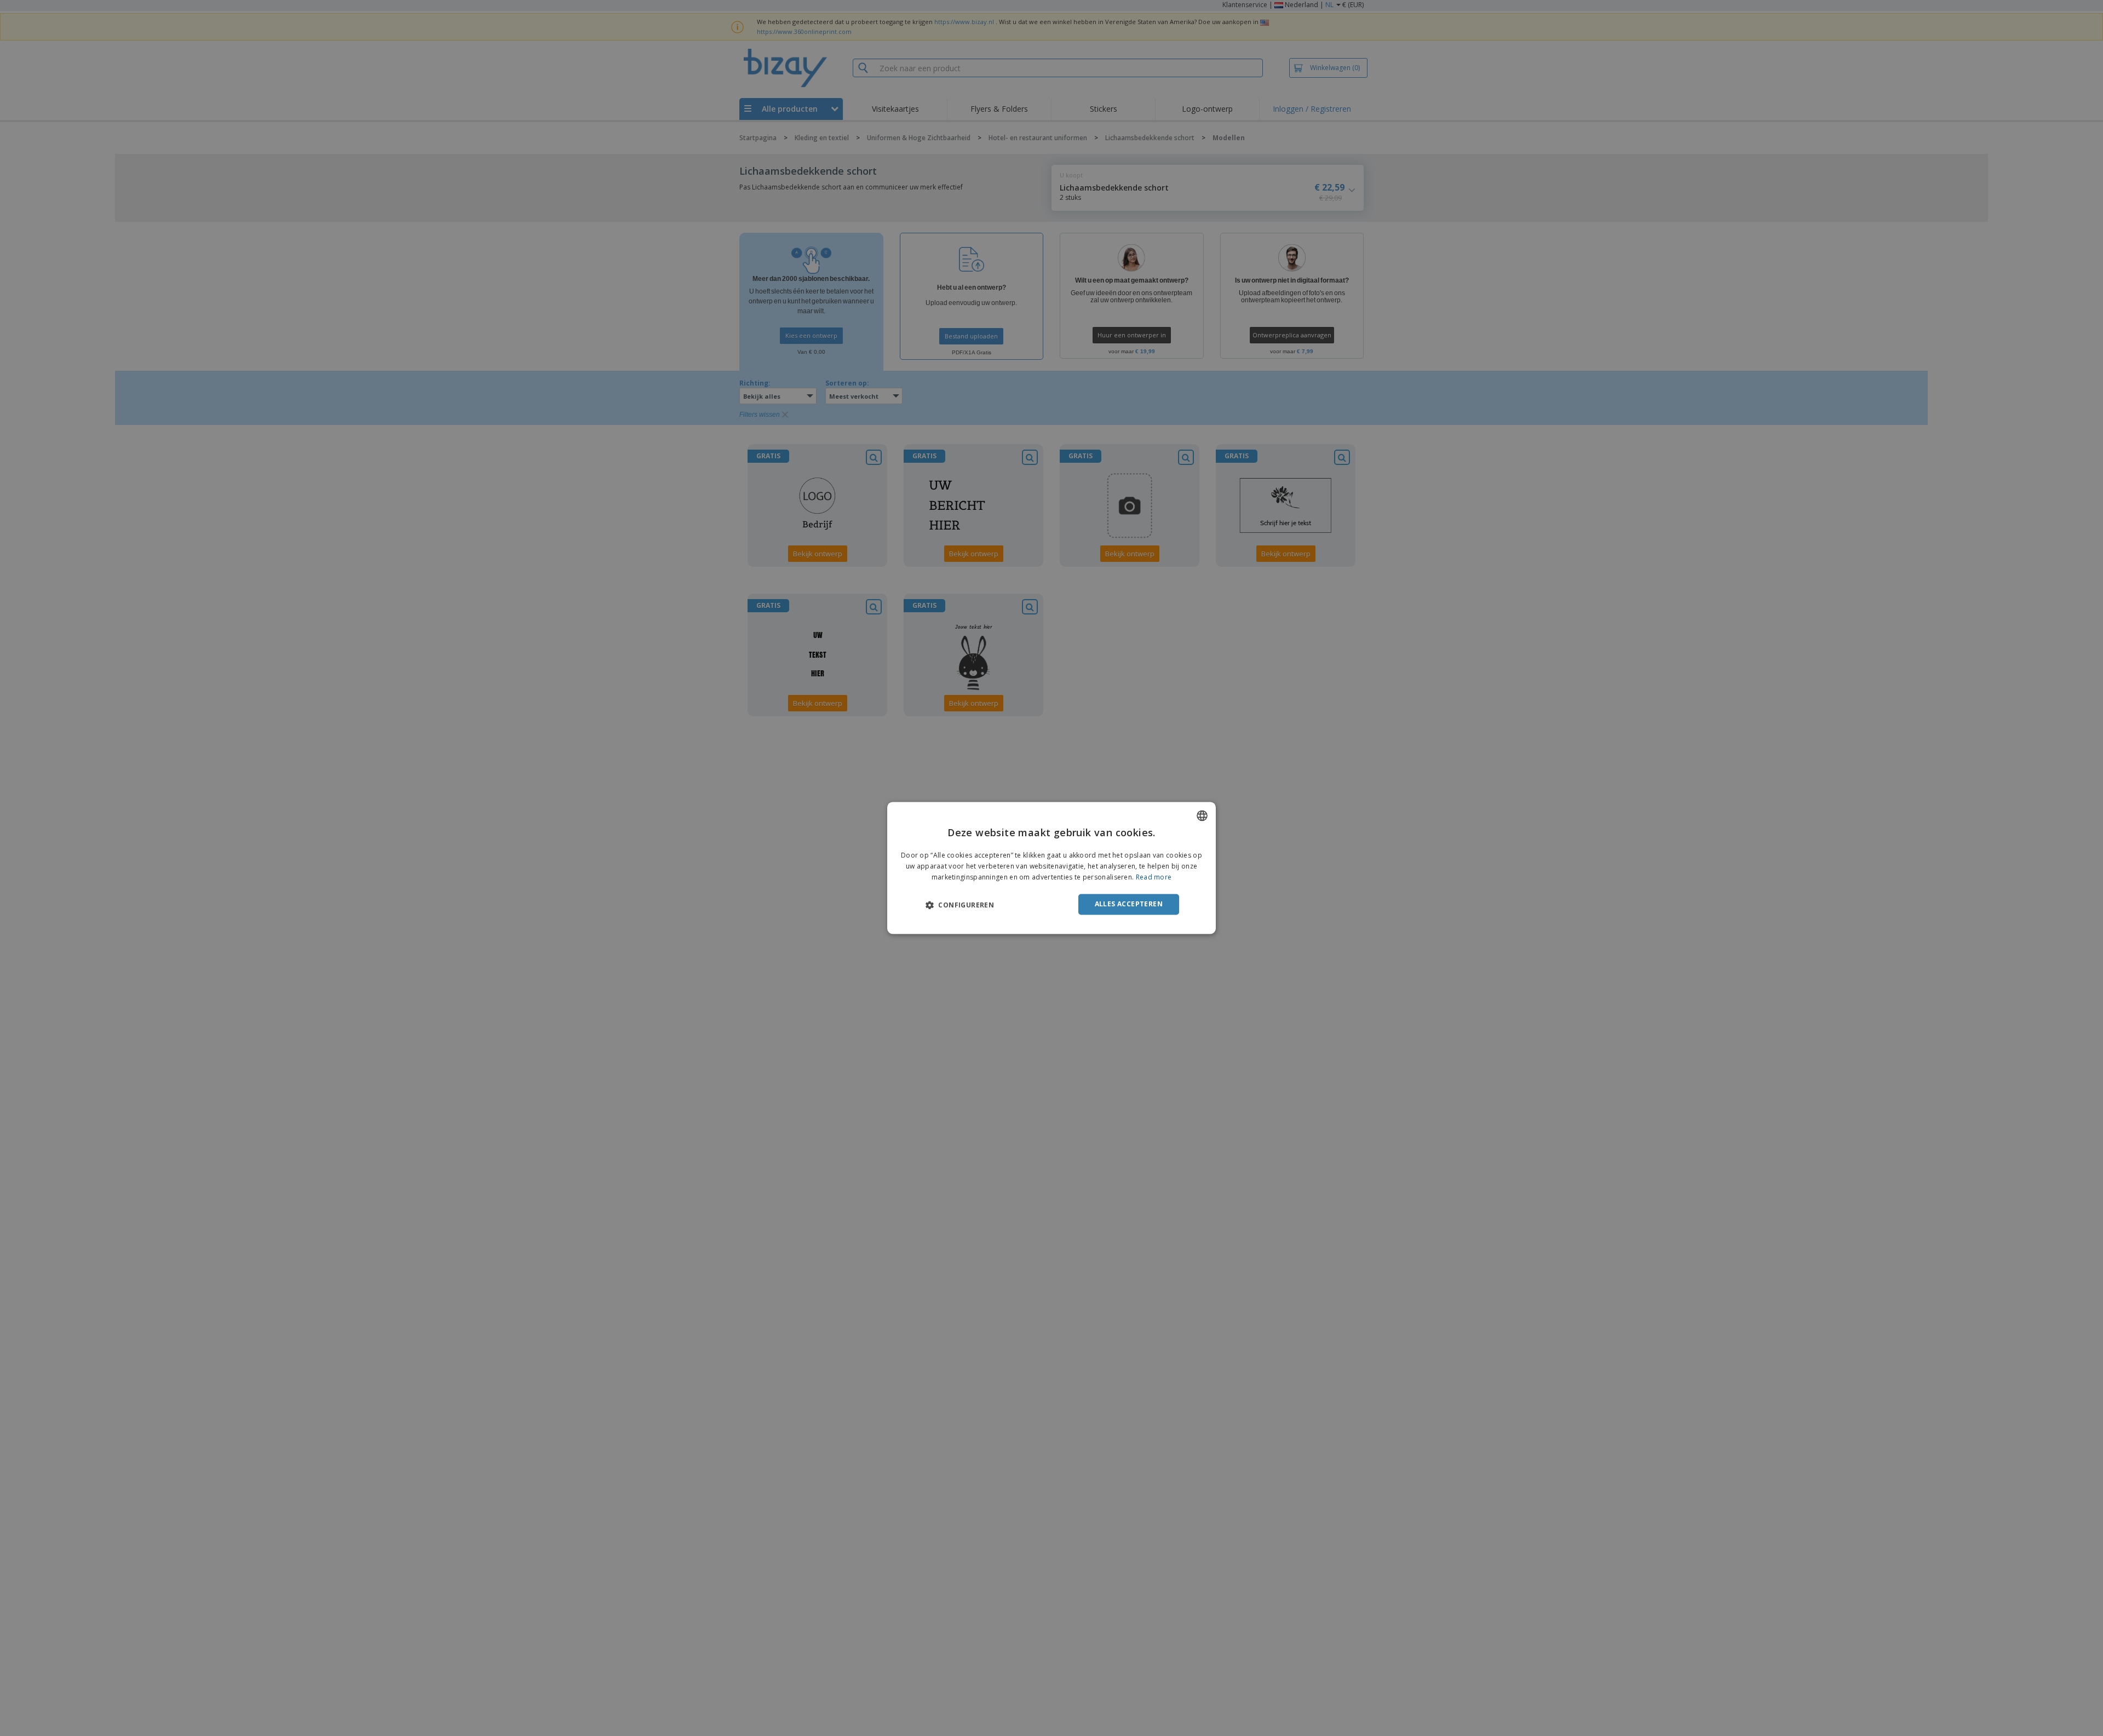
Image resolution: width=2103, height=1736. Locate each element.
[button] (960, 905)
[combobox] (1202, 815)
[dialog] (1051, 868)
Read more (1154, 877)
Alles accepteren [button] (1129, 904)
